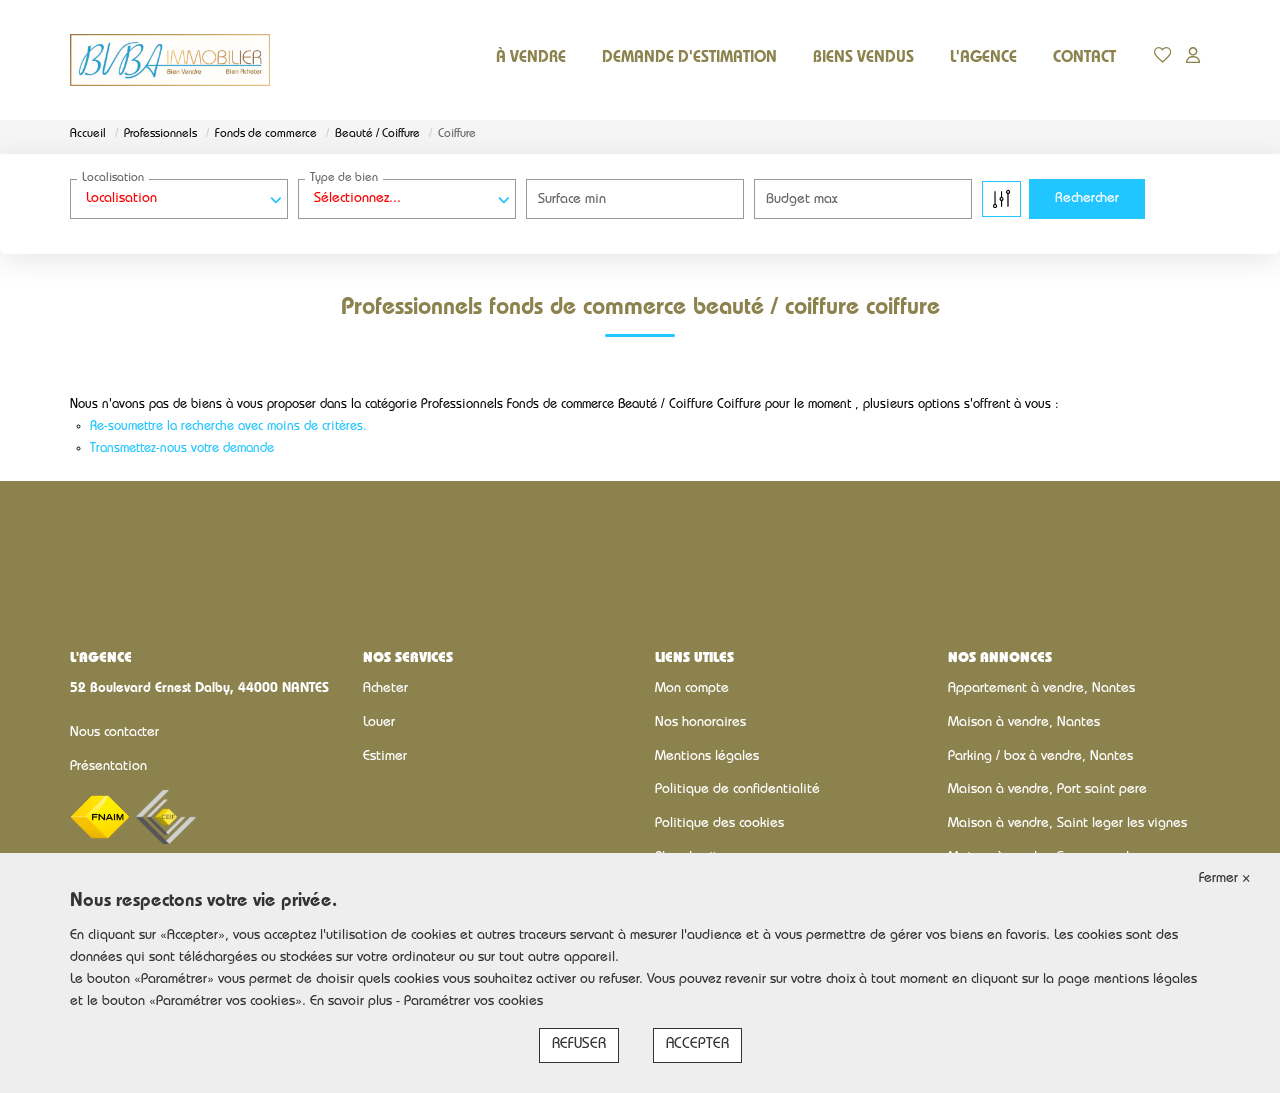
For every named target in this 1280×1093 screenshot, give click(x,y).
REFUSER (579, 1045)
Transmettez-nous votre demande (182, 449)
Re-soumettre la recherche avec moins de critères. (228, 427)
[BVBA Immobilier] (170, 60)
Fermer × (1224, 879)
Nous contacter (114, 733)
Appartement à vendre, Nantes (1041, 689)
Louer (379, 723)
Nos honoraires (700, 723)
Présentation (108, 767)
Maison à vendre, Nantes (1024, 723)
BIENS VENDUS (863, 59)
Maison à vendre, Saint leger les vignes (1067, 824)
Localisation (113, 179)
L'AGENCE (983, 59)
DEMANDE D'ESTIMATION (689, 59)
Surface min (572, 200)
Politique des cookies (719, 824)
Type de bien (344, 179)
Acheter (385, 689)
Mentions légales (707, 757)
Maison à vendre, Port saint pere (1047, 790)
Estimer (385, 757)
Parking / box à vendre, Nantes (1040, 757)
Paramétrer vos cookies (473, 1002)
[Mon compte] (1193, 59)
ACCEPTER (697, 1045)
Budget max (801, 200)
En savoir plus (353, 1002)
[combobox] (179, 199)
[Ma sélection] (1163, 59)
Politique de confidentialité (737, 790)
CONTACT (1084, 59)
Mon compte (692, 689)
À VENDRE (531, 59)
